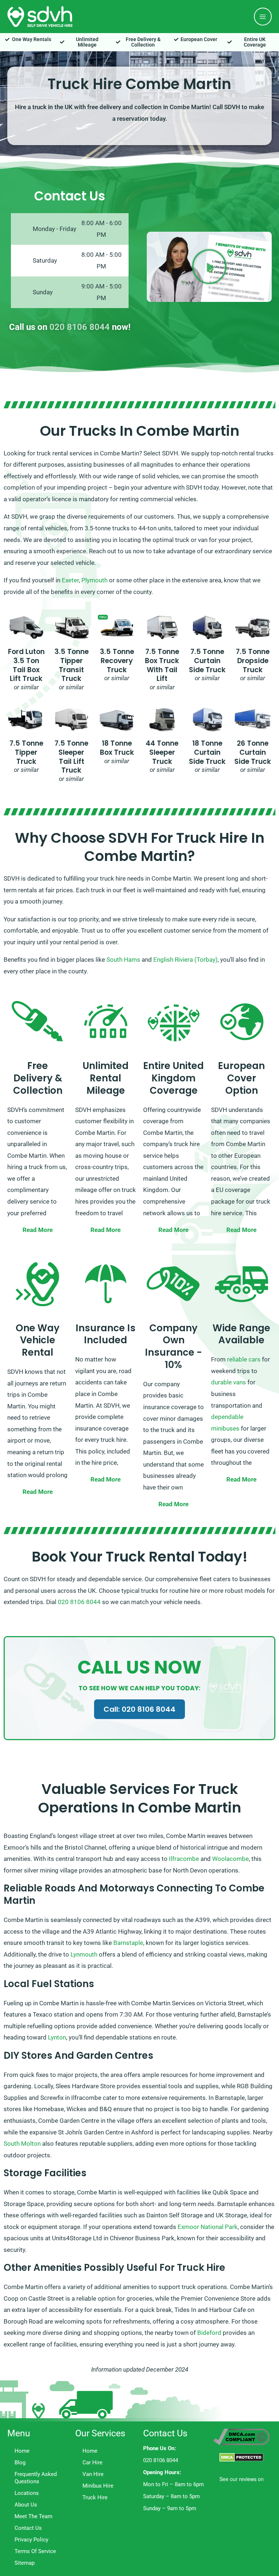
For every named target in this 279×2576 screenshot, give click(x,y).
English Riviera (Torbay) (185, 960)
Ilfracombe (184, 1859)
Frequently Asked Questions (36, 2478)
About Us (26, 2505)
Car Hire (92, 2463)
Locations (27, 2493)
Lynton (57, 2037)
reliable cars (244, 1359)
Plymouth (94, 580)
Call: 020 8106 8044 (139, 1709)
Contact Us (28, 2528)
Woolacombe (231, 1859)
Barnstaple (128, 1943)
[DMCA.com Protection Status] (241, 2457)
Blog (20, 2463)
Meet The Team (33, 2516)
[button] (209, 267)
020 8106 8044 (80, 327)
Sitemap (25, 2563)
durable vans (229, 1382)
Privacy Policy (31, 2540)
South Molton (22, 2144)
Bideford (209, 2333)
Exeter (70, 580)
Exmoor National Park (208, 2227)
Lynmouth (84, 1954)
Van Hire (93, 2474)
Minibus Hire (98, 2486)
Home (22, 2451)
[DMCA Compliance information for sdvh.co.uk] (241, 2436)
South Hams (123, 960)
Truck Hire (95, 2497)
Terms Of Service (35, 2551)
